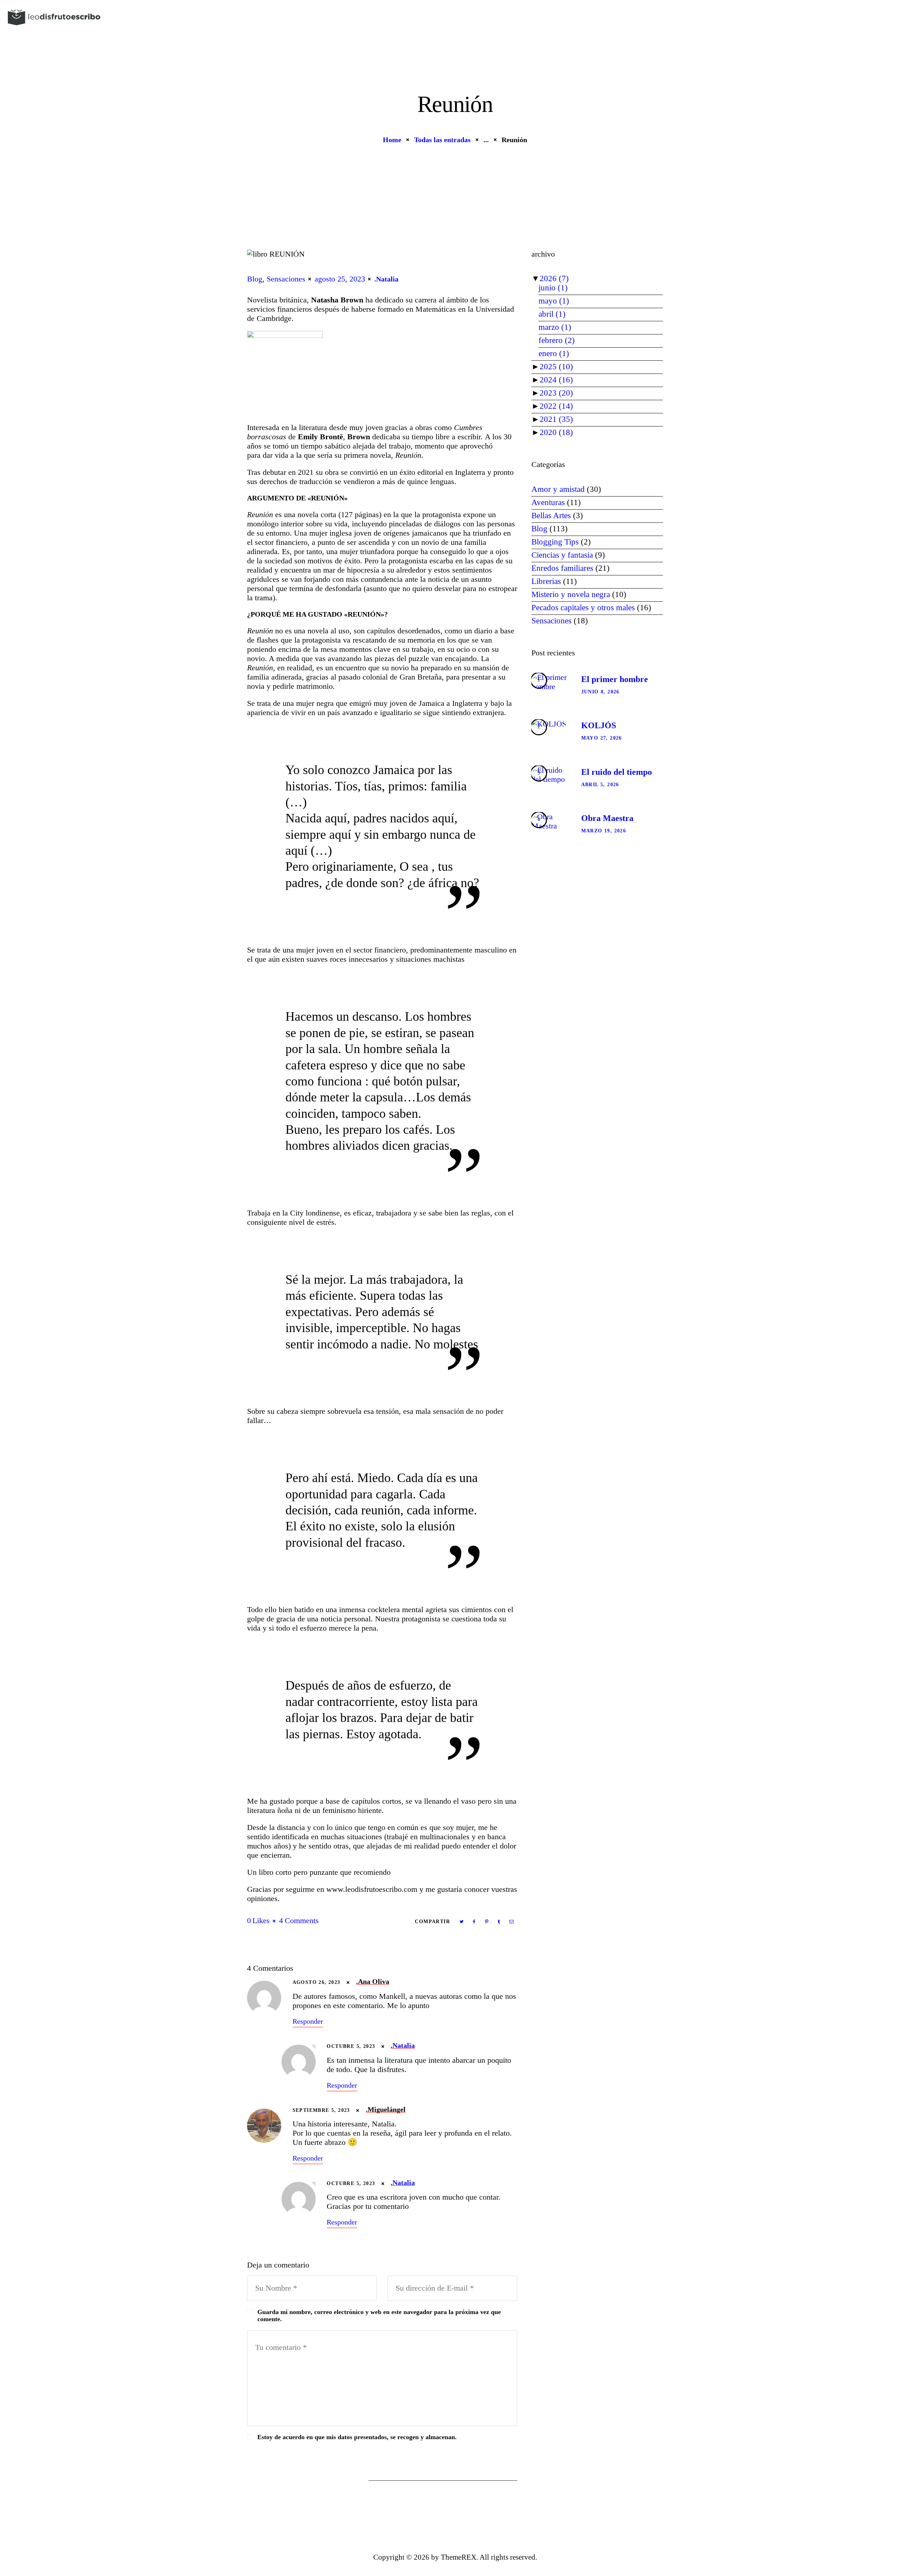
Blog (255, 279)
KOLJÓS (599, 725)
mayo (554, 301)
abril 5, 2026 (600, 785)
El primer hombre (615, 679)
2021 (556, 419)
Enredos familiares (562, 568)
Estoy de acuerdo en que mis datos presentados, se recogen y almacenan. (357, 2437)
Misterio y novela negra (571, 594)
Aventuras (548, 502)
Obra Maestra (607, 818)
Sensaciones (286, 279)
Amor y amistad (558, 489)
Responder (308, 2021)
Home (392, 140)
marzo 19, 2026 (604, 831)
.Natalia (386, 279)
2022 (556, 406)
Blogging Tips (555, 542)
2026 (554, 278)
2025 (556, 367)
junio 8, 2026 (600, 692)
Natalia (404, 2045)
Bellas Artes (551, 516)
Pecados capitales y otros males (583, 608)
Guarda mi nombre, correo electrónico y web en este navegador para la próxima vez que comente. (379, 2315)
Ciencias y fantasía (562, 555)
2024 (556, 380)
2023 (556, 393)
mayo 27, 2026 (602, 738)
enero (554, 353)
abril (552, 314)
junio (553, 288)
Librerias (546, 581)
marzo (555, 327)
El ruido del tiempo (617, 772)
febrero (557, 340)
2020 (556, 432)
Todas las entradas (442, 140)
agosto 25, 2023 (340, 279)
